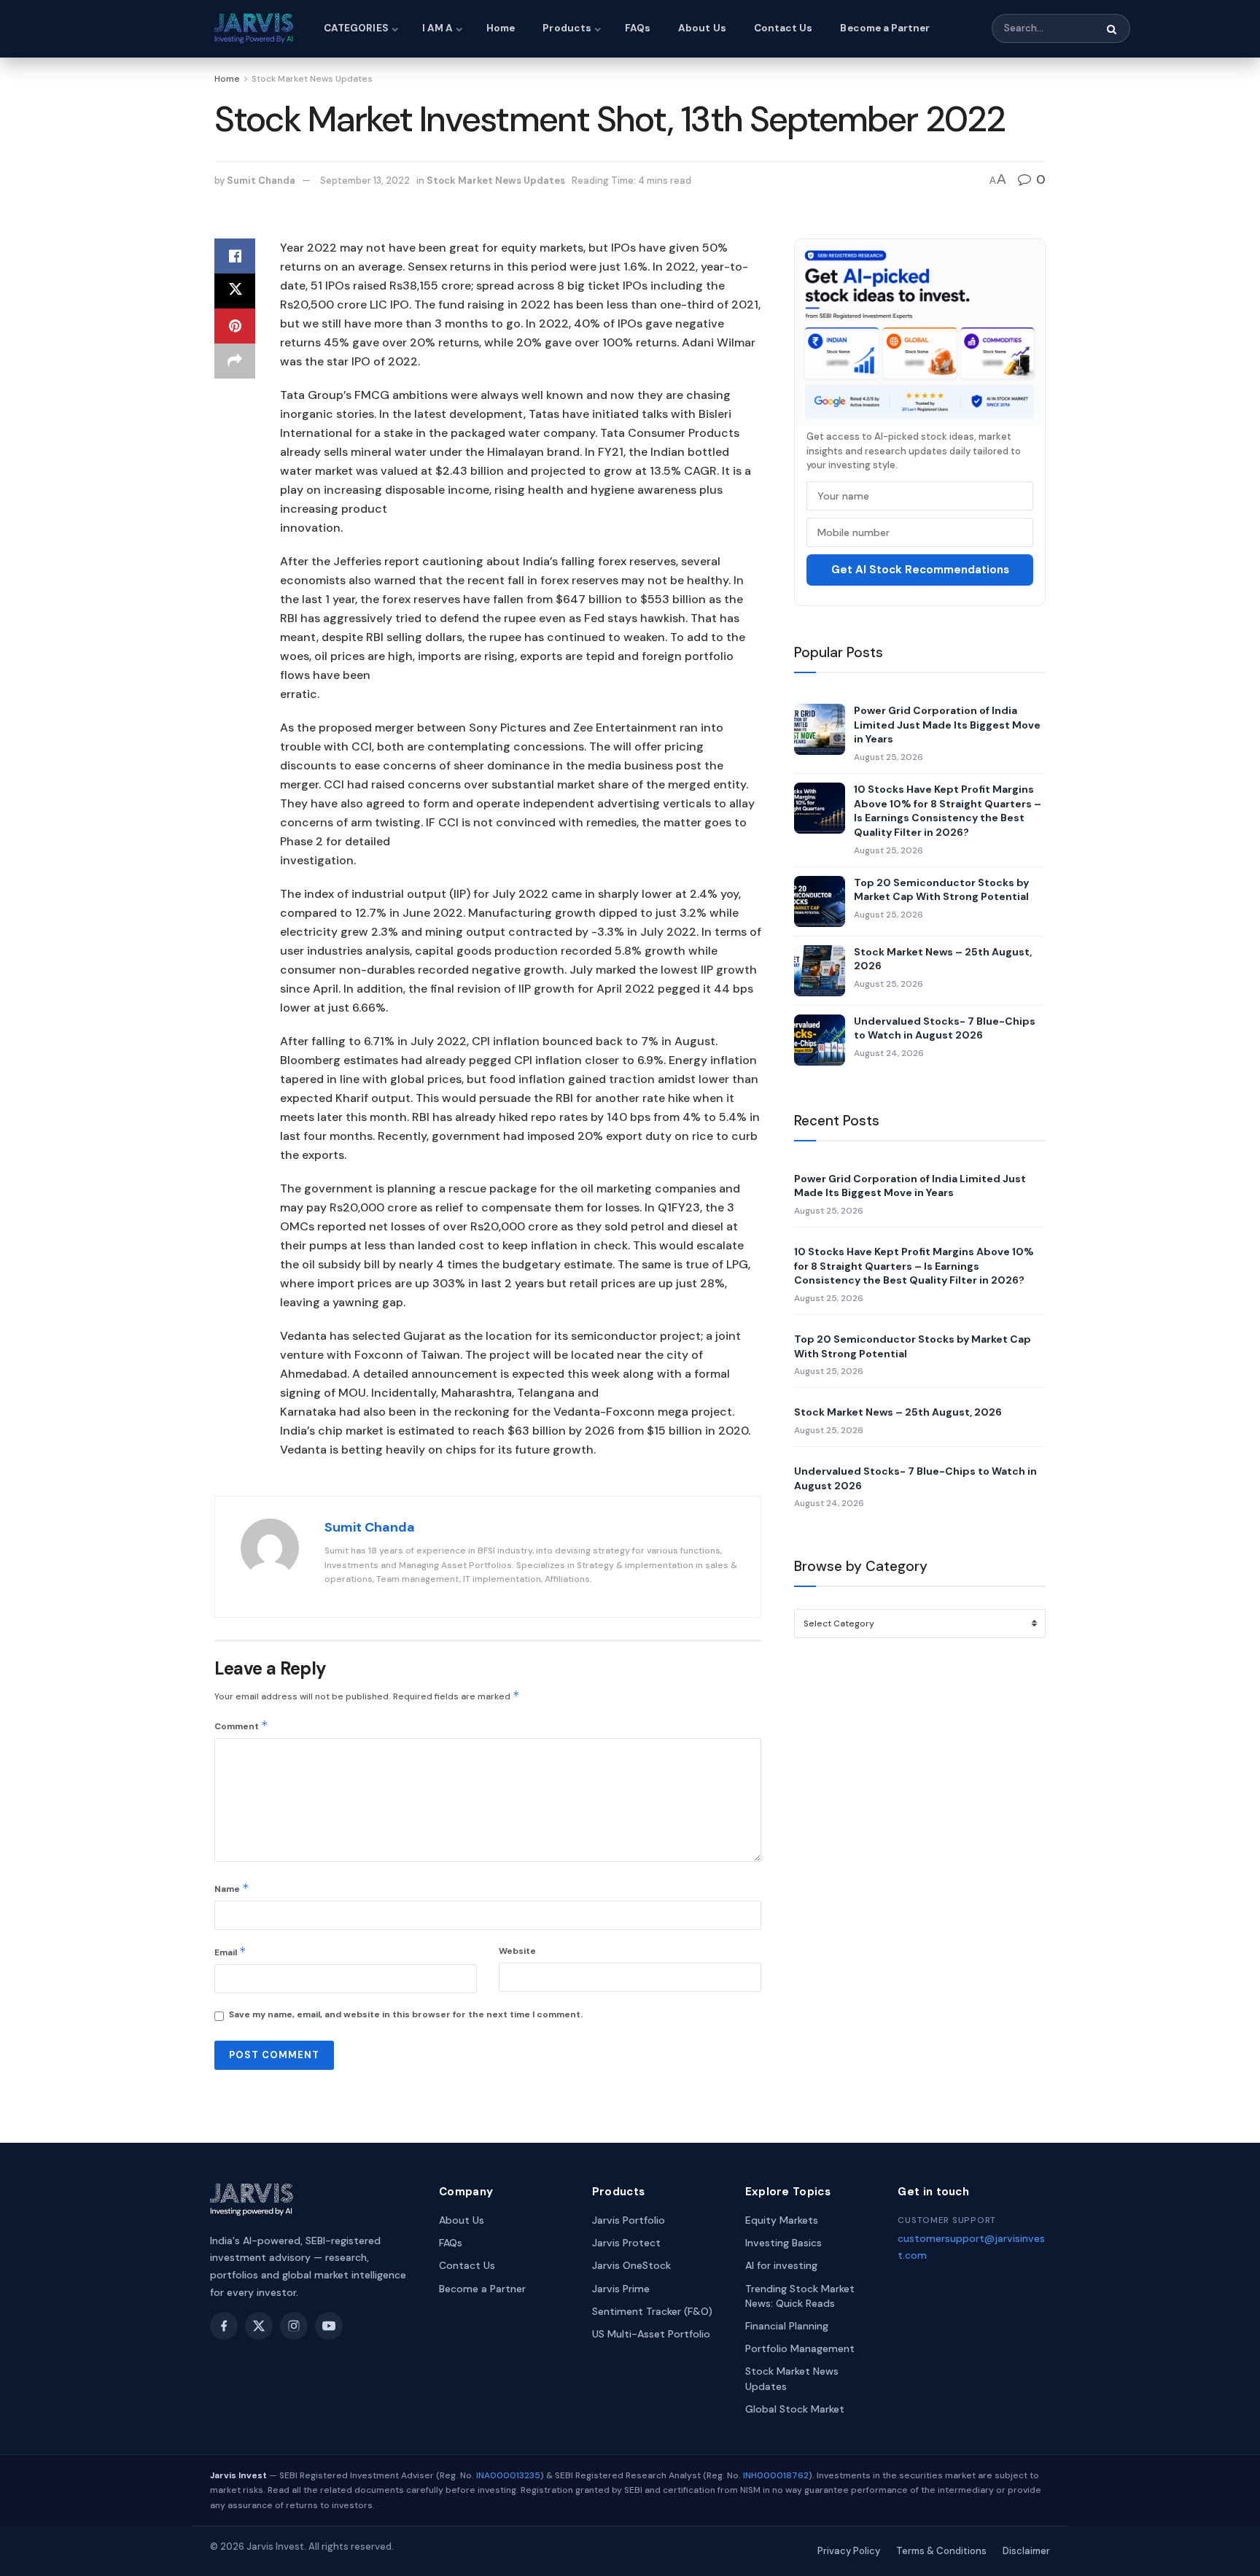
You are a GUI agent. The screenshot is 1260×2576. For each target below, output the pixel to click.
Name (232, 1888)
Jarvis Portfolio (629, 2220)
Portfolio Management (800, 2348)
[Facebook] (224, 2326)
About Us (702, 28)
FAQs (638, 28)
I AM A (437, 28)
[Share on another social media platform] (235, 361)
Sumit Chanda (261, 181)
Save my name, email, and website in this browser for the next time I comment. (406, 2014)
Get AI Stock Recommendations (920, 570)
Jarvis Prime (621, 2289)
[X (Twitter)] (259, 2326)
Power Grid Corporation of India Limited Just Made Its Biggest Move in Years (947, 725)
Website (517, 1951)
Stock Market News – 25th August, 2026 (943, 959)
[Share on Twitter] (235, 291)
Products (567, 28)
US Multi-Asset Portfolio (651, 2334)
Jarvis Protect (626, 2243)
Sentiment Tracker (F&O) (652, 2311)
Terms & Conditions (941, 2551)
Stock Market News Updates (312, 79)
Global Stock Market (795, 2409)
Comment (241, 1725)
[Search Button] (1113, 29)
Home (501, 28)
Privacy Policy (849, 2551)
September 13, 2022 (365, 181)
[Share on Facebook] (235, 256)
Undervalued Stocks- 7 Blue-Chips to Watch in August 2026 (945, 1028)
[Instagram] (294, 2326)
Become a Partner (885, 28)
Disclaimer (1026, 2551)
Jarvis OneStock (631, 2265)
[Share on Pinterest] (235, 326)
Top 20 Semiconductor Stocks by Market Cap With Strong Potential (941, 890)
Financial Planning (787, 2326)
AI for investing (781, 2265)
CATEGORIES (356, 28)
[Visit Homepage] (256, 28)
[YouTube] (329, 2326)
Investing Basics (783, 2243)
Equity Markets (782, 2220)
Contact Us (783, 28)
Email (230, 1951)
